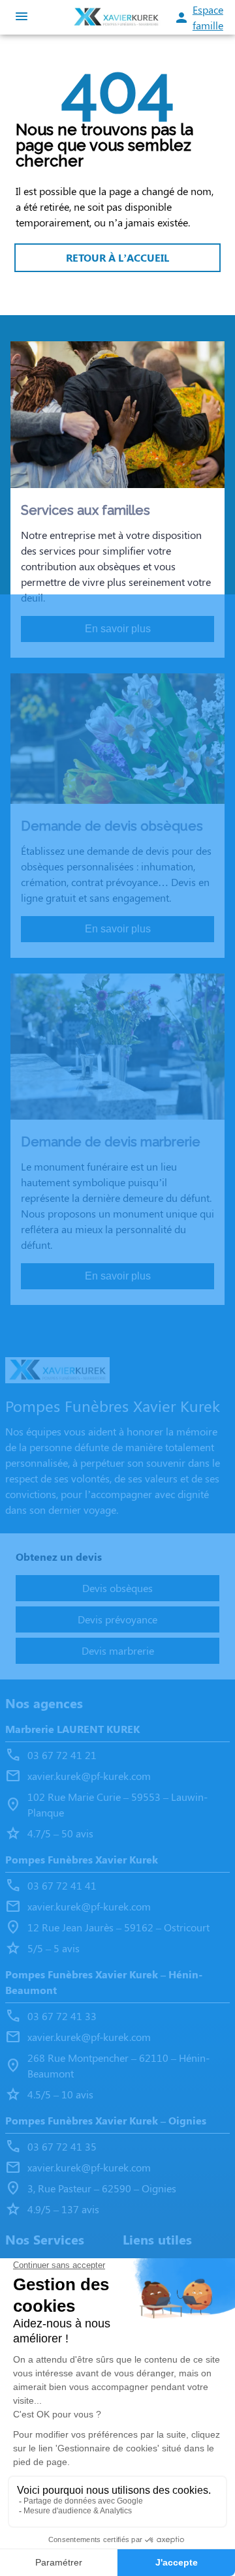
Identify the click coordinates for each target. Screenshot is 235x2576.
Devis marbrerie (118, 1650)
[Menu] (22, 17)
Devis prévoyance (117, 1619)
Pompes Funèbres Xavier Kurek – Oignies (106, 2120)
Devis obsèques (117, 1588)
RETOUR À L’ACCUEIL (117, 257)
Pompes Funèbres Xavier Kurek (82, 1859)
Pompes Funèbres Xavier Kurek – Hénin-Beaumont (104, 1982)
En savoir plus (118, 629)
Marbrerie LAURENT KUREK (72, 1729)
